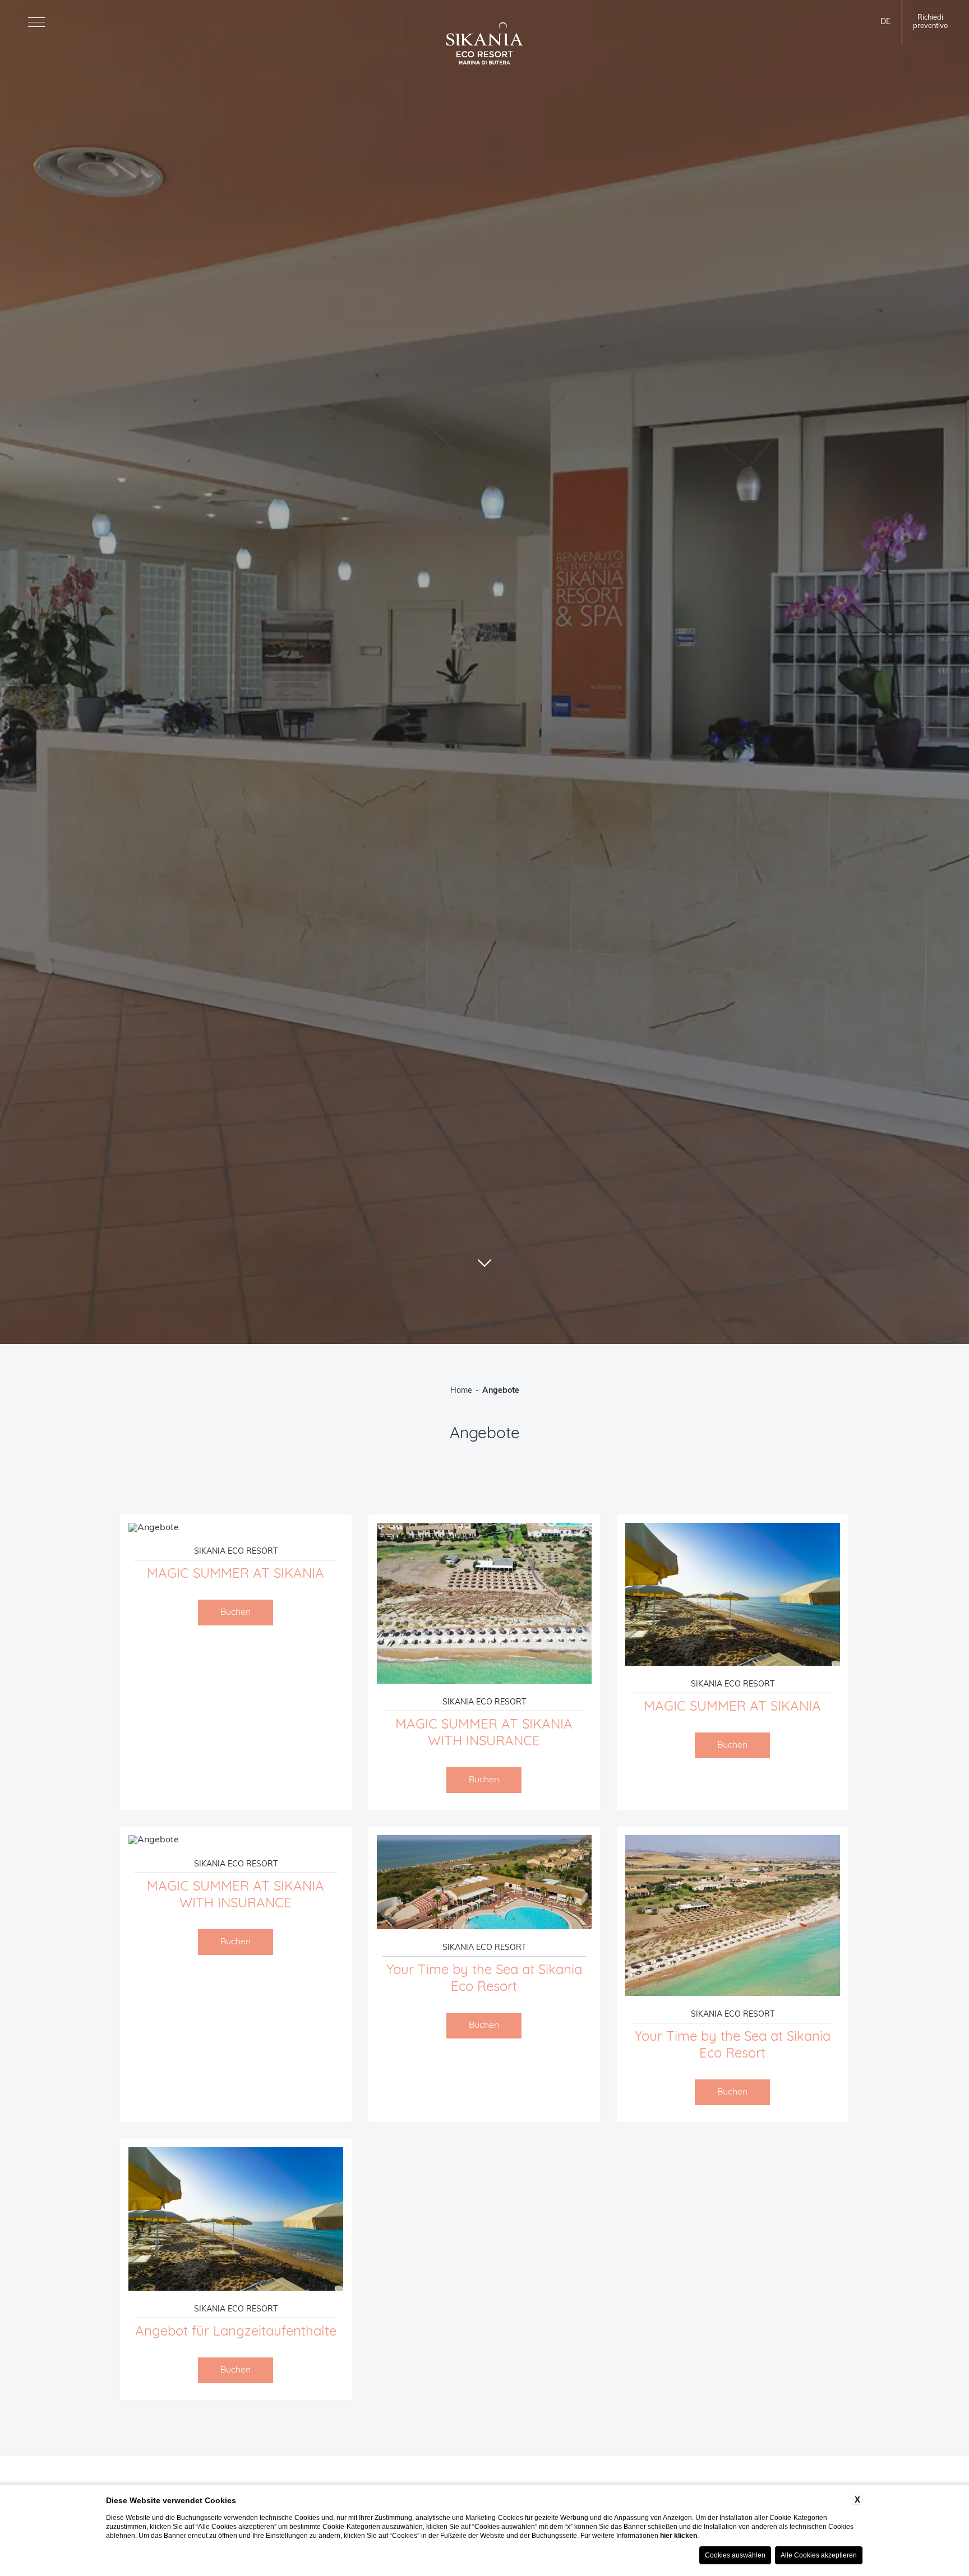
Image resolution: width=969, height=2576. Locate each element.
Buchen (236, 1613)
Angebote (501, 1391)
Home (461, 1391)
